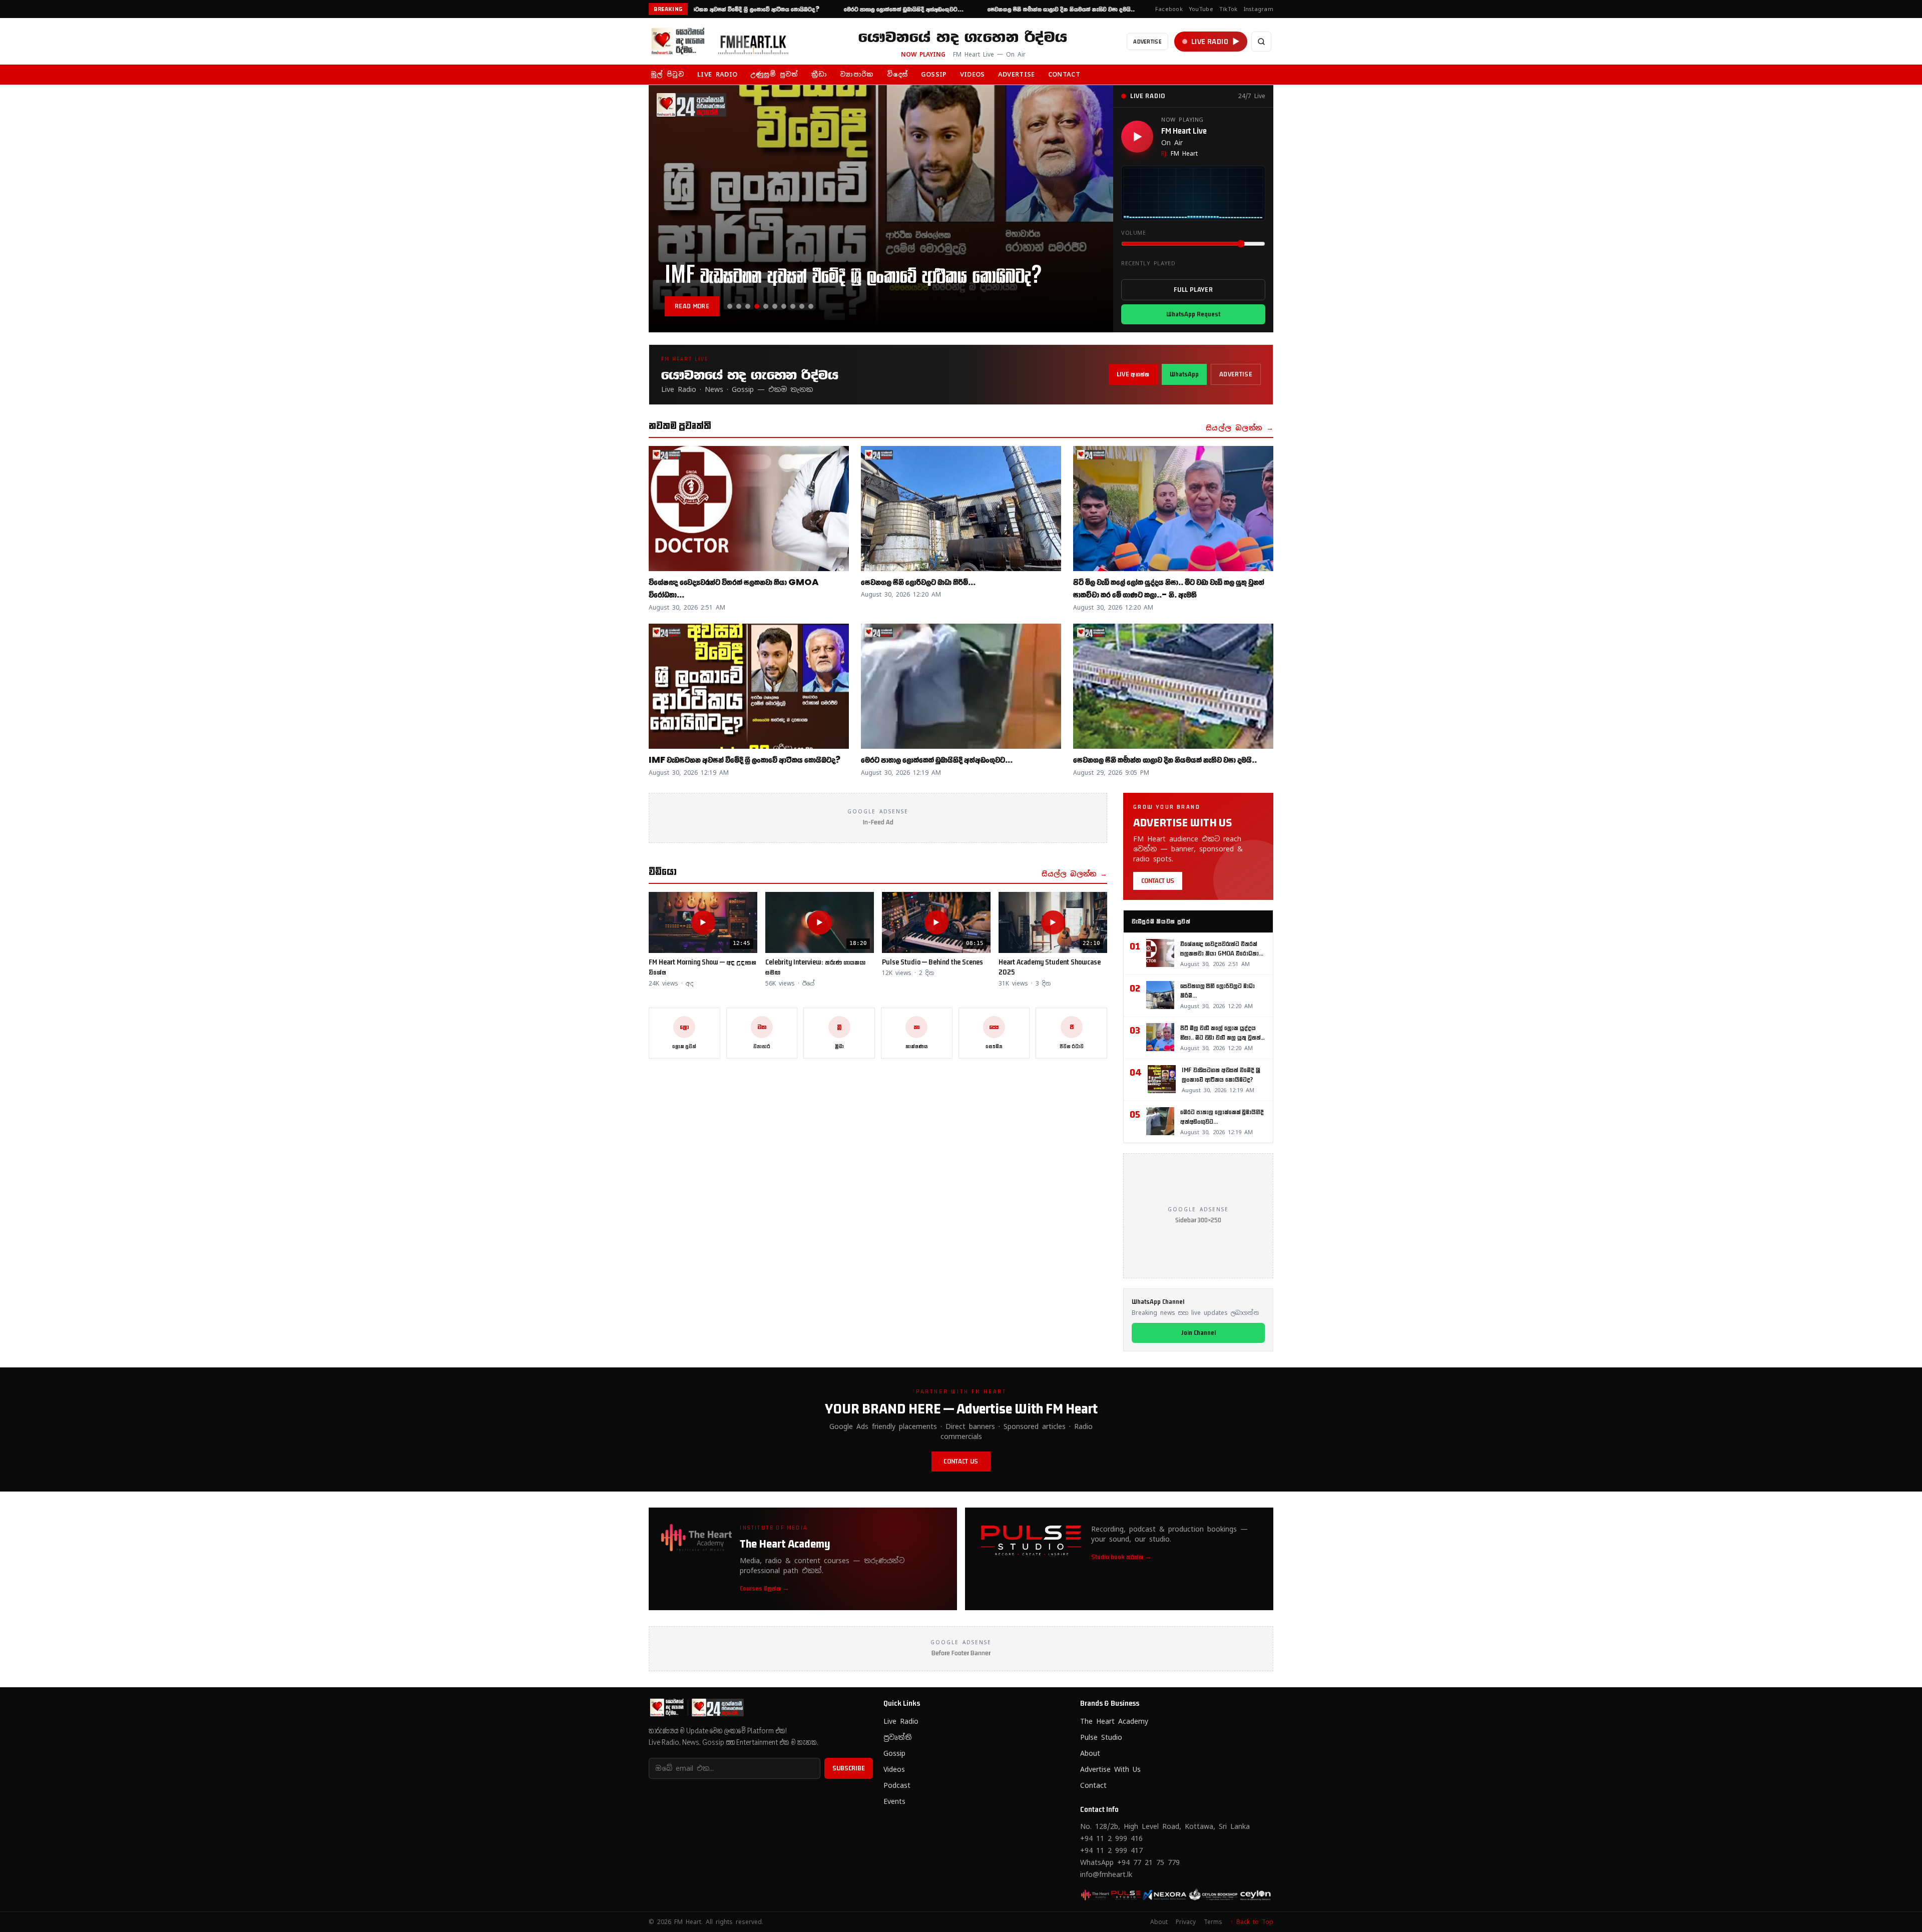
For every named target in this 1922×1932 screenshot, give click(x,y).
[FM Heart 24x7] (1128, 1894)
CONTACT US (1158, 881)
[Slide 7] (784, 306)
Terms (1213, 1922)
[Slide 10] (811, 306)
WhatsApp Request (1193, 314)
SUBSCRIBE (849, 1768)
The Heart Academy (1114, 1721)
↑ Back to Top (1252, 1922)
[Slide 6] (775, 306)
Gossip (894, 1753)
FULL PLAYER (1193, 290)
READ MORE (692, 306)
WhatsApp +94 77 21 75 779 (1130, 1862)
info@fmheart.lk (1106, 1874)
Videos (894, 1769)
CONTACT (1064, 74)
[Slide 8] (793, 306)
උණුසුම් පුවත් (774, 74)
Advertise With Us (1110, 1769)
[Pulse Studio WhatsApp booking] (1160, 1894)
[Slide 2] (739, 306)
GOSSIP (934, 74)
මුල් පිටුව (667, 74)
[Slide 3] (748, 306)
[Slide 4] (757, 306)
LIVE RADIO (717, 74)
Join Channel (1198, 1333)
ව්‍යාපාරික (857, 74)
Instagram (1259, 9)
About (1090, 1753)
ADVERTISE (1147, 41)
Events (894, 1801)
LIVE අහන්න (1133, 374)
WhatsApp (1184, 374)
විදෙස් (897, 74)
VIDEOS (973, 74)
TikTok (1229, 9)
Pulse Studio (1101, 1737)
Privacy (1186, 1922)
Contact (1093, 1785)
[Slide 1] (730, 306)
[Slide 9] (802, 306)
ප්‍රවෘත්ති (897, 1737)
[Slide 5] (766, 306)
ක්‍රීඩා (819, 74)
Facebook (1169, 9)
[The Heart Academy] (1096, 1894)
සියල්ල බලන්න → (1240, 428)
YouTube (1201, 9)
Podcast (897, 1785)
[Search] (1261, 42)
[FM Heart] (724, 42)
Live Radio (901, 1721)
